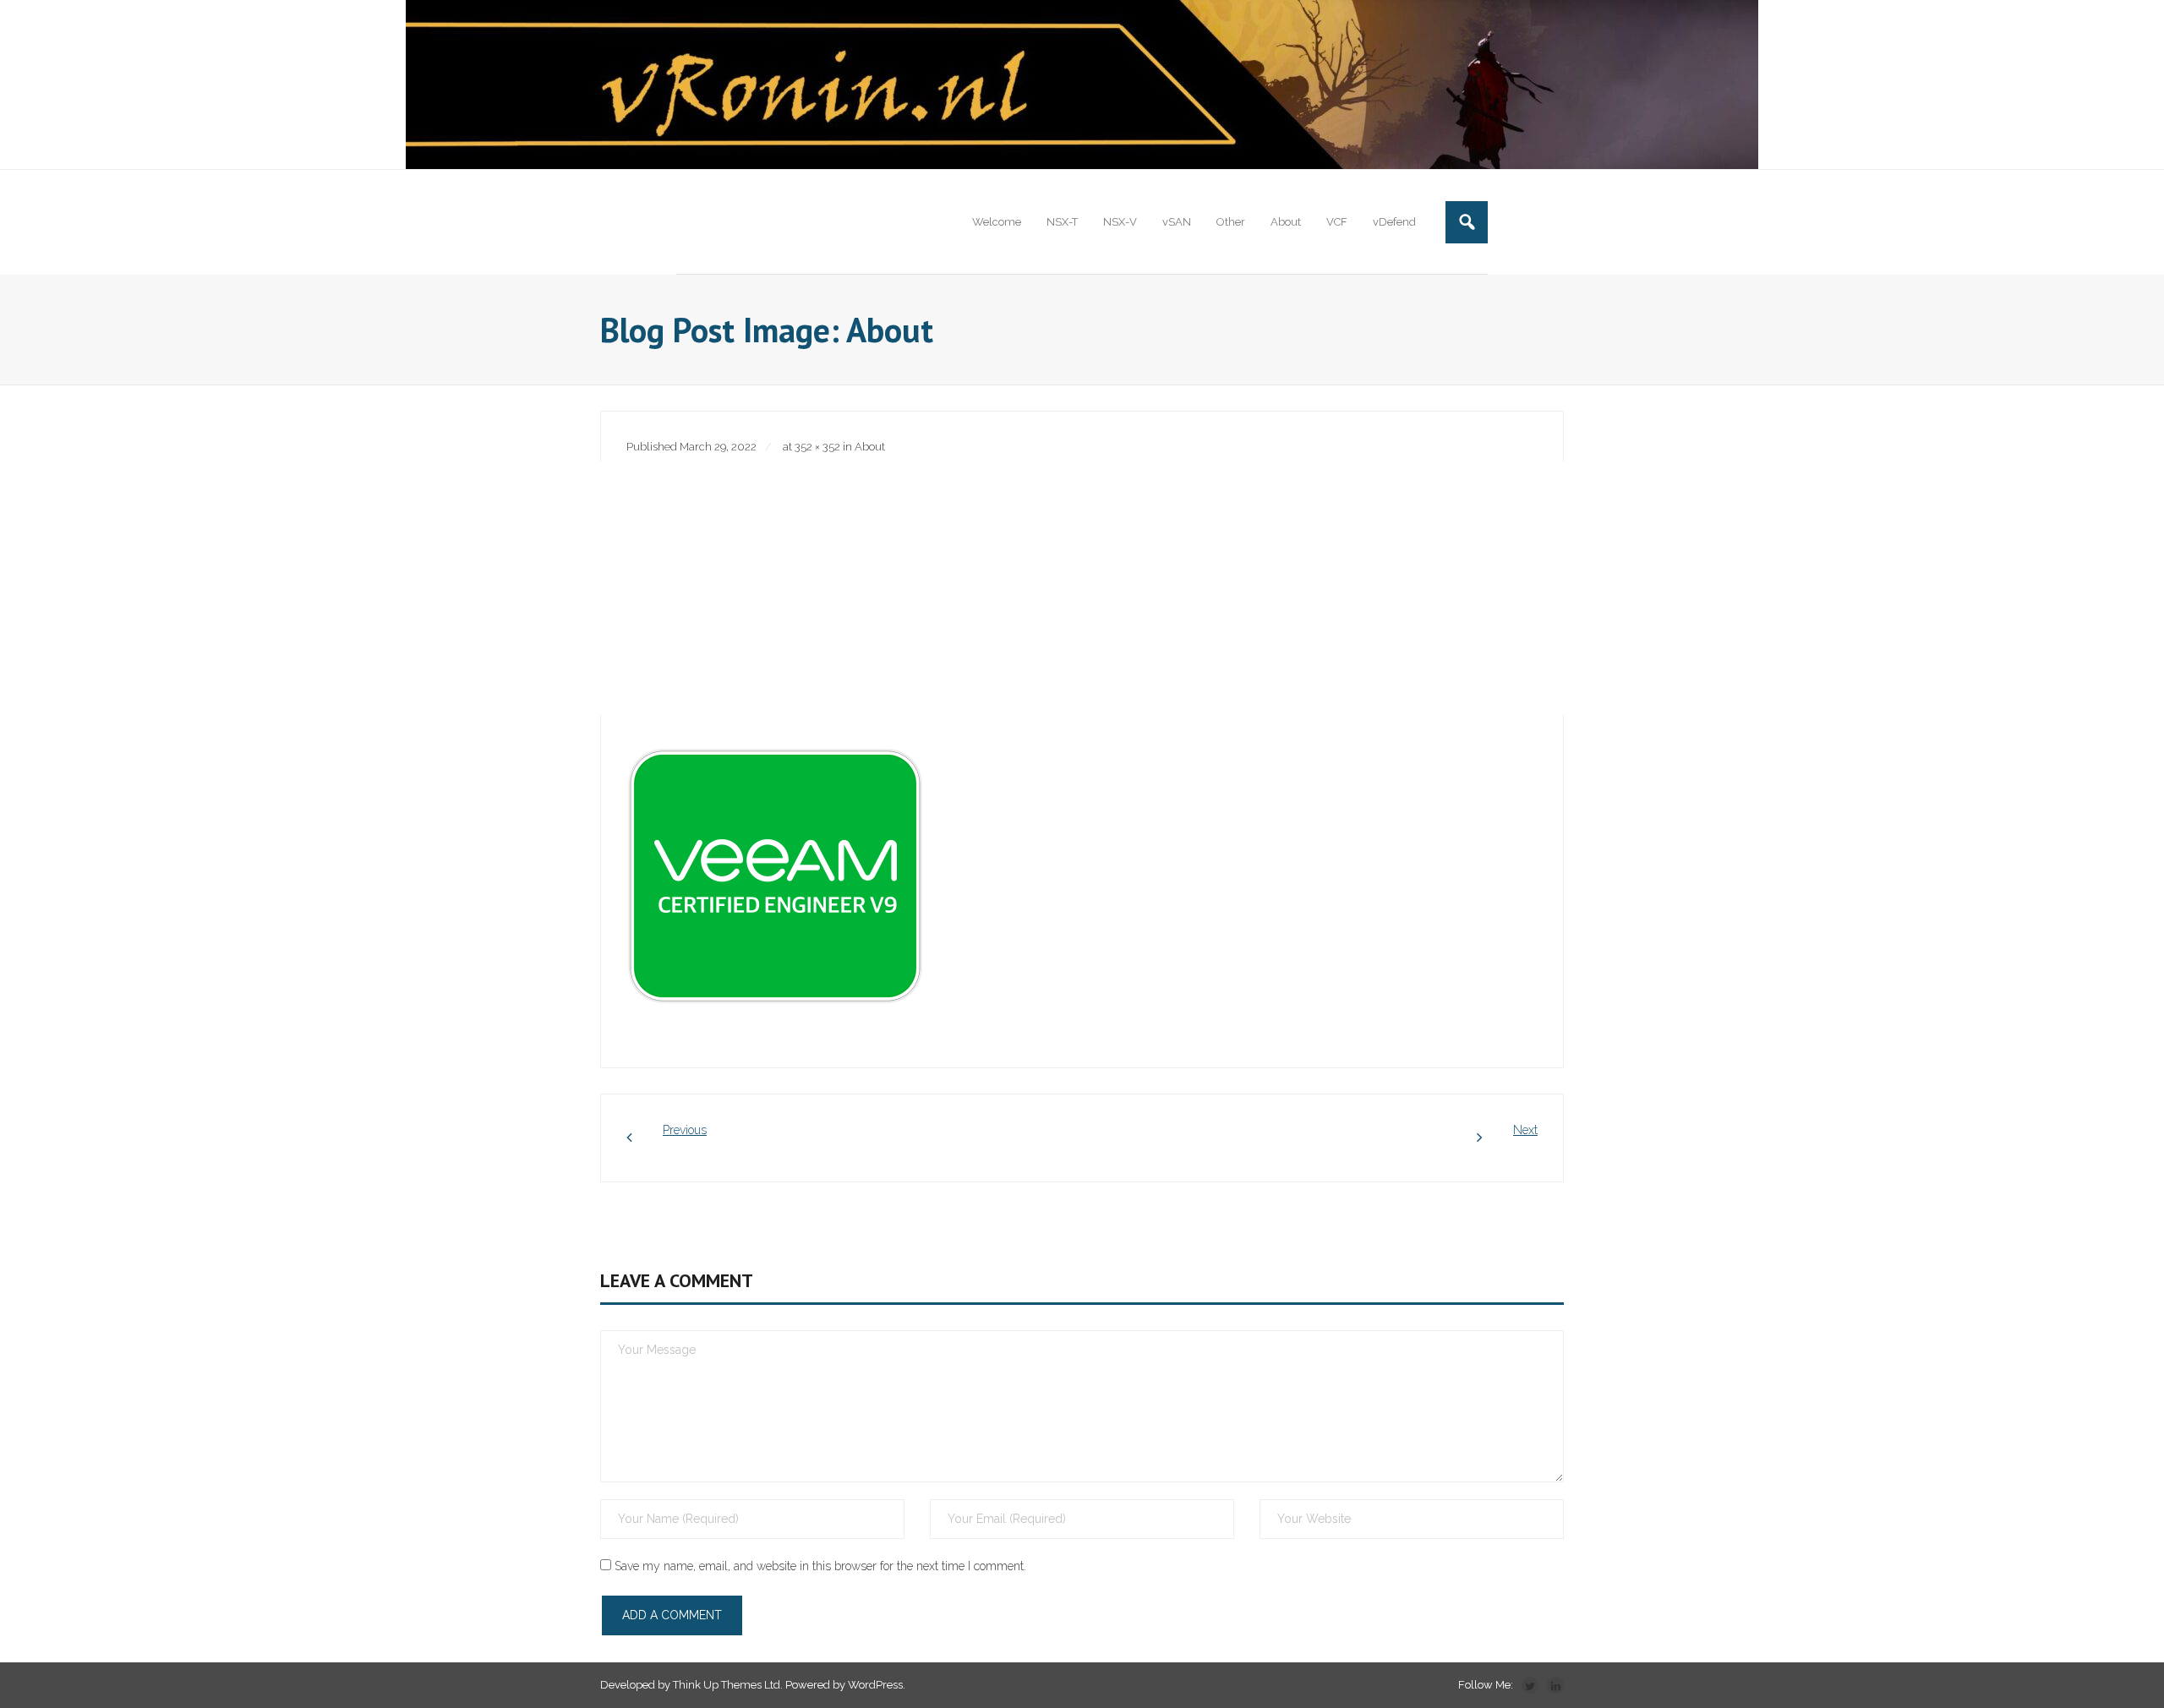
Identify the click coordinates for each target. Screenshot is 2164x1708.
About (870, 447)
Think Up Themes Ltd (727, 1685)
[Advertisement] (1082, 588)
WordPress (875, 1685)
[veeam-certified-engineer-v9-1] (775, 876)
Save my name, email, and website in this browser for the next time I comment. (820, 1566)
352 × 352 (817, 447)
